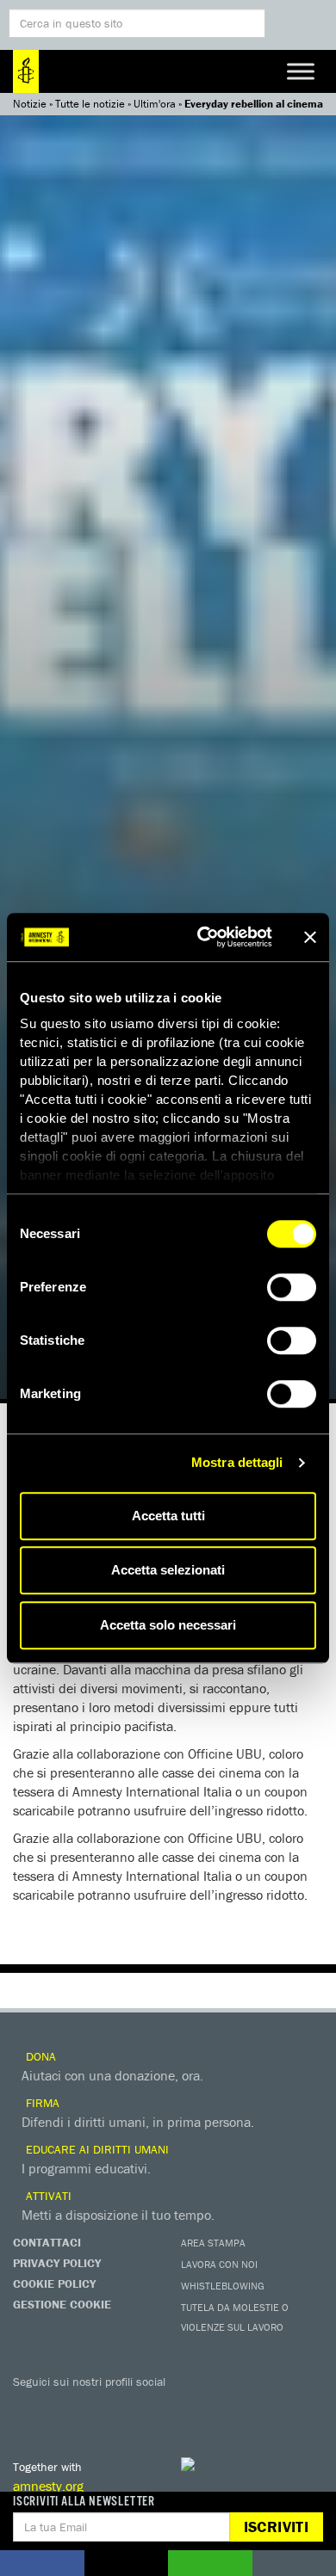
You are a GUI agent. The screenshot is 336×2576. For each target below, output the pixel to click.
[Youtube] (99, 2407)
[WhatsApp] (202, 2407)
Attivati (47, 2196)
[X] (65, 2407)
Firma (41, 2103)
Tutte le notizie (90, 104)
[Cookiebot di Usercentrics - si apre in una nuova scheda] (204, 937)
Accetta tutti (168, 1516)
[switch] (292, 1287)
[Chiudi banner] (310, 937)
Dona (39, 2056)
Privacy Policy (57, 2263)
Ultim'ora (155, 104)
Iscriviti (276, 2527)
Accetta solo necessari (168, 1625)
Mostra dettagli (237, 1462)
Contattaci (47, 2242)
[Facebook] (30, 2407)
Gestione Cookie (62, 2304)
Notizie (30, 104)
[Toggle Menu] (301, 71)
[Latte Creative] (224, 2464)
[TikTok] (237, 2407)
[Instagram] (134, 2407)
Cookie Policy (54, 2283)
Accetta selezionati (168, 1570)
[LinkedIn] (168, 2407)
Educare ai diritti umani (96, 2149)
